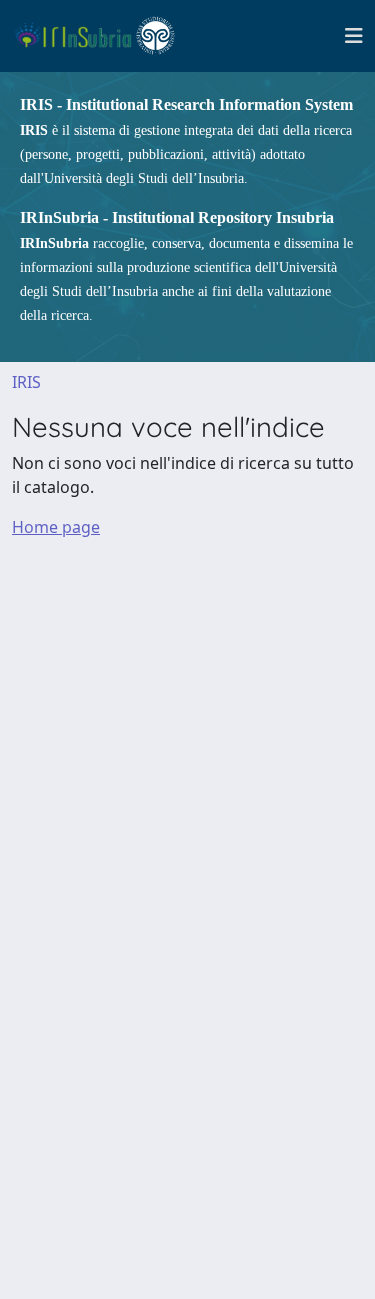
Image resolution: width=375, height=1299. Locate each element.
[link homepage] (103, 36)
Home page (56, 527)
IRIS (26, 382)
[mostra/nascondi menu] (354, 36)
